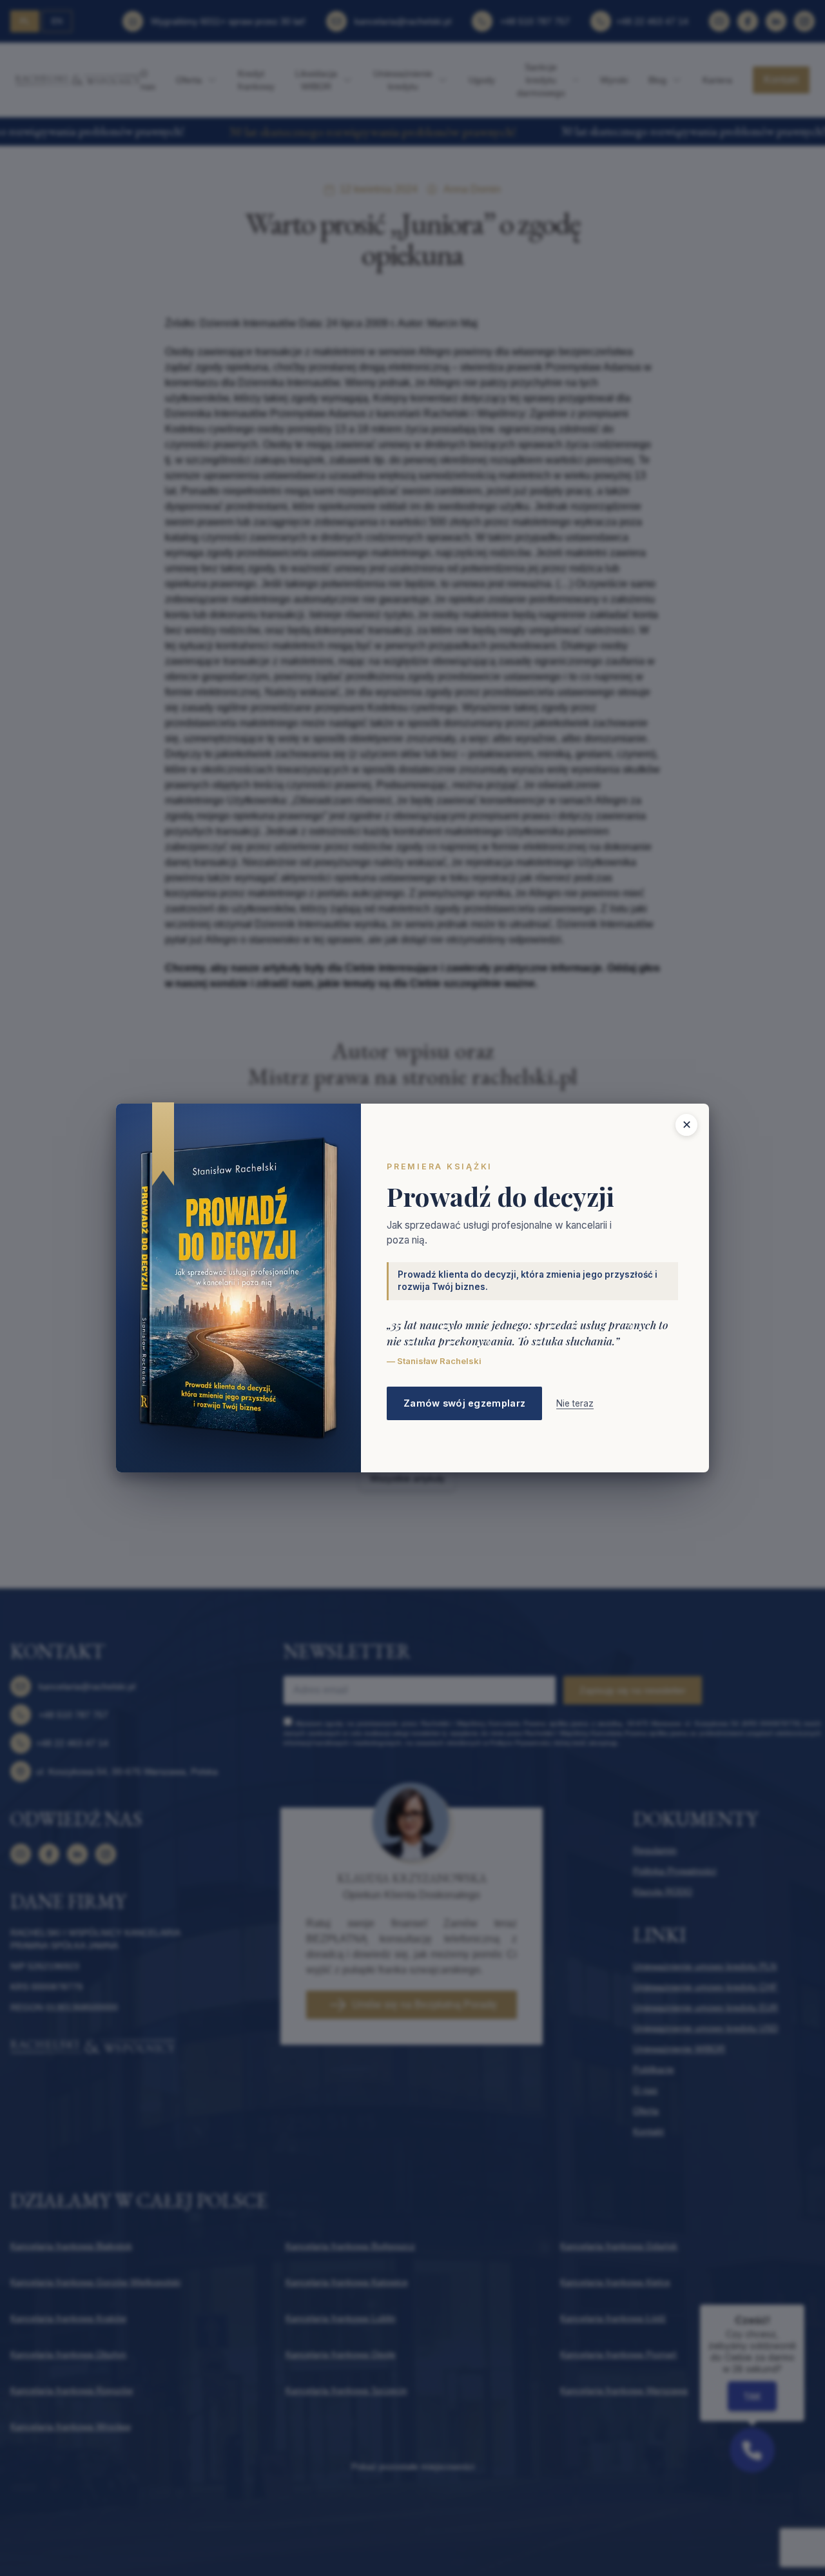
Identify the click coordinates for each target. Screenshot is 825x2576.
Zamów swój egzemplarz (464, 1403)
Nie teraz (575, 1403)
